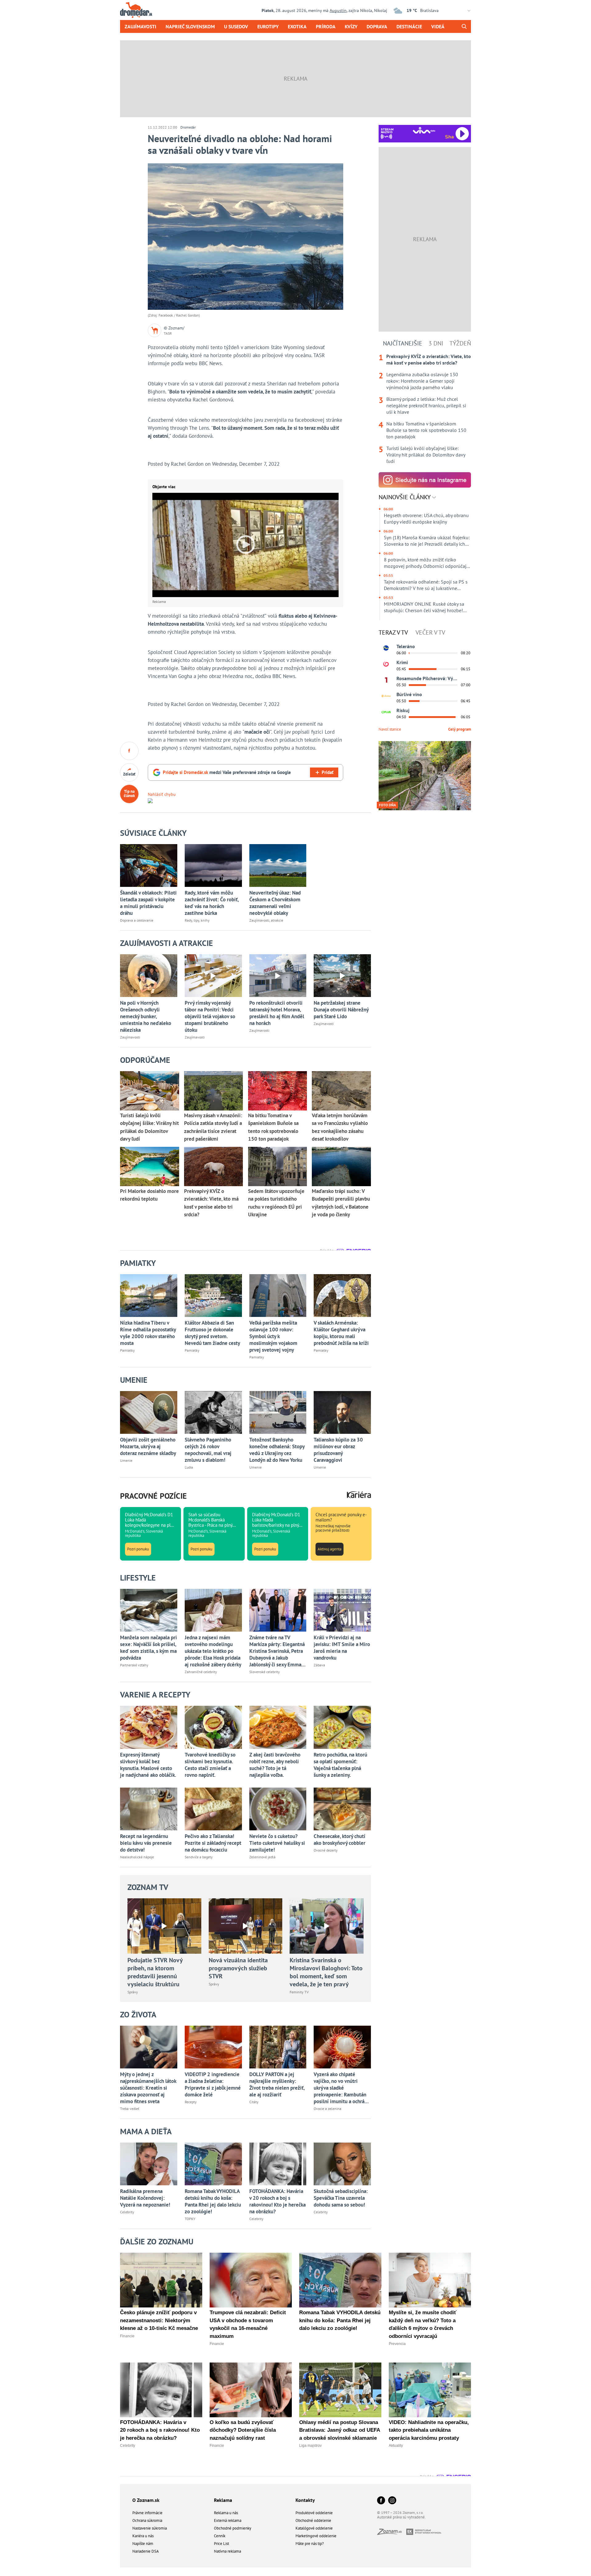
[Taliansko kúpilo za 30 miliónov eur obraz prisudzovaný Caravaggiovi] (342, 1412)
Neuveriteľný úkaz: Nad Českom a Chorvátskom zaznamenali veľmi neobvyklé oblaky (275, 903)
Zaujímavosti (141, 26)
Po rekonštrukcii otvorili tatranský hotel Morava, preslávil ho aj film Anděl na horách (277, 1013)
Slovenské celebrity (265, 1672)
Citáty (254, 2102)
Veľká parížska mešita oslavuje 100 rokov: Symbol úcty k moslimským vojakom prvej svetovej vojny (273, 1336)
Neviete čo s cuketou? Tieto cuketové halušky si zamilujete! (277, 1843)
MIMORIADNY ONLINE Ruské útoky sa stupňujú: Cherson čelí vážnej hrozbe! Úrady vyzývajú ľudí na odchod (424, 607)
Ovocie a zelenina (328, 2109)
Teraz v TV (393, 632)
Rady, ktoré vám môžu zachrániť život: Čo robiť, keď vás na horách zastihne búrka (212, 903)
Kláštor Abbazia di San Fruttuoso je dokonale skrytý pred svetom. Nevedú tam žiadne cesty (212, 1333)
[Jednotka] (386, 680)
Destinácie (409, 26)
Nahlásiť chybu (162, 794)
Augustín (338, 10)
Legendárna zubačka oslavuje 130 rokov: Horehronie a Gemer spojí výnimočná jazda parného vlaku (422, 381)
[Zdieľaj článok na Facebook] (129, 751)
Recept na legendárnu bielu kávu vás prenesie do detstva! (146, 1843)
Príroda (326, 26)
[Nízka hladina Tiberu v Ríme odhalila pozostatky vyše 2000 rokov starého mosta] (149, 1296)
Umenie (126, 1460)
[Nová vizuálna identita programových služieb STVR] (246, 1926)
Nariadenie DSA (146, 2551)
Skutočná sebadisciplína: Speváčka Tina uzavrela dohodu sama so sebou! (341, 2198)
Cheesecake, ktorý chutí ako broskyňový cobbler (340, 1840)
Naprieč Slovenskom (190, 26)
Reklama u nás (226, 2513)
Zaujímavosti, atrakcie (266, 920)
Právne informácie (147, 2513)
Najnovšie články (405, 497)
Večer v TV (430, 632)
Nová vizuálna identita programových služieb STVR (238, 1968)
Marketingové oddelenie (316, 2536)
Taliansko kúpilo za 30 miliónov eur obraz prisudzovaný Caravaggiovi (338, 1450)
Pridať (328, 772)
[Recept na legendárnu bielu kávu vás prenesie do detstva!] (149, 1809)
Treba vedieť (130, 2109)
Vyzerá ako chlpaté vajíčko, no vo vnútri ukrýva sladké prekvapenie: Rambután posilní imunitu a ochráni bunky (341, 2088)
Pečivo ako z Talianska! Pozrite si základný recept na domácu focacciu (213, 1843)
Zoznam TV (148, 1887)
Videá (438, 26)
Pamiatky (127, 1350)
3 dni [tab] (436, 343)
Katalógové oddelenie (314, 2528)
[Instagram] (392, 2501)
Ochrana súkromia (147, 2520)
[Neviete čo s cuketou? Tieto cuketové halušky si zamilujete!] (278, 1809)
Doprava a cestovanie (137, 920)
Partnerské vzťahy (134, 1665)
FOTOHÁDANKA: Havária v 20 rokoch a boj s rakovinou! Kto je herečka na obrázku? (277, 2201)
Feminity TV (299, 1992)
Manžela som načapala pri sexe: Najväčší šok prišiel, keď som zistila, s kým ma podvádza (149, 1648)
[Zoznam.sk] (392, 2533)
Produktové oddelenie (314, 2513)
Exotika (297, 26)
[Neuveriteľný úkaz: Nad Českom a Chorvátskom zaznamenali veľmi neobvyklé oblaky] (278, 865)
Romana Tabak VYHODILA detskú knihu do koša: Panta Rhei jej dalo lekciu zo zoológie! (213, 2201)
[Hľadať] (464, 26)
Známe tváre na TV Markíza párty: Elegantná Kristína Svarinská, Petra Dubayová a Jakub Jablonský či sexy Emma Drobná (277, 1651)
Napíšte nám (143, 2544)
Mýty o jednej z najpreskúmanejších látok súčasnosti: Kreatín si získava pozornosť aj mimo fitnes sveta (148, 2088)
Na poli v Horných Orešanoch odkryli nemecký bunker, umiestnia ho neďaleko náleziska (146, 1016)
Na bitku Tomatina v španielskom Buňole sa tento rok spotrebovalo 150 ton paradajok (426, 430)
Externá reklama (228, 2520)
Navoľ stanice (390, 729)
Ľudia (189, 1467)
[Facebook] (381, 2501)
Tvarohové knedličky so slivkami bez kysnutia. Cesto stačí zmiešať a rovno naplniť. (210, 1765)
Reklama (223, 2500)
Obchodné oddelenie (313, 2520)
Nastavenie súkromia (150, 2528)
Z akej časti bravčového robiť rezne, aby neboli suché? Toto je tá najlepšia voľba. (275, 1765)
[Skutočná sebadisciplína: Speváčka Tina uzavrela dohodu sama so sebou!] (342, 2164)
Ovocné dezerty (326, 1850)
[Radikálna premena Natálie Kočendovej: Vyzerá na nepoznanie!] (149, 2164)
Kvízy (351, 26)
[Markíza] (386, 648)
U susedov (236, 26)
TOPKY (190, 2219)
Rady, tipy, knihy (197, 920)
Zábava (319, 1665)
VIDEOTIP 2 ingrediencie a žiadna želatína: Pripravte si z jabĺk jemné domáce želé (213, 2084)
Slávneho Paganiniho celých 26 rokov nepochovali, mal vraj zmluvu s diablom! (208, 1450)
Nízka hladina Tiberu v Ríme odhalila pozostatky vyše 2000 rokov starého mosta (148, 1333)
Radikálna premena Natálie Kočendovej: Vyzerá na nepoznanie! (145, 2198)
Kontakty (305, 2500)
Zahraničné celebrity (201, 1672)
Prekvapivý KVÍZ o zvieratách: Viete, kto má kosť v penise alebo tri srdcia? (429, 359)
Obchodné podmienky (233, 2528)
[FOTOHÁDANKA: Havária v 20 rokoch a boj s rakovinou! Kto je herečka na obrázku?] (278, 2164)
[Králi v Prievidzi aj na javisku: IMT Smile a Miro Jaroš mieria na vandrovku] (342, 1610)
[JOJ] (386, 664)
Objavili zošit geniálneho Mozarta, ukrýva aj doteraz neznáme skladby (148, 1446)
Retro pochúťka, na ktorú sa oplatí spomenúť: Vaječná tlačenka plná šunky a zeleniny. (340, 1765)
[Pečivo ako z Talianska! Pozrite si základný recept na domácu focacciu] (213, 1809)
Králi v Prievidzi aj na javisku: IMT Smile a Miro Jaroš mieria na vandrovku (342, 1648)
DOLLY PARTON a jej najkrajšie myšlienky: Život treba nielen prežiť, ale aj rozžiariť (277, 2084)
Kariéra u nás (143, 2536)
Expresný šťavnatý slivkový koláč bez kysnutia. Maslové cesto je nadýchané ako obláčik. (148, 1765)
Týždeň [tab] (460, 343)
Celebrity (127, 2212)
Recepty (191, 2102)
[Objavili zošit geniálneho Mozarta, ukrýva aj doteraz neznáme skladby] (149, 1412)
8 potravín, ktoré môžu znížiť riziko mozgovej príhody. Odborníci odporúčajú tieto (426, 563)
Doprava (377, 26)
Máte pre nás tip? (310, 2544)
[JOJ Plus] (386, 712)
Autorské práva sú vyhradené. (401, 2517)
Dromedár (188, 127)
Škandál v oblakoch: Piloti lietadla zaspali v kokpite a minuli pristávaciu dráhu (148, 903)
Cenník (220, 2536)
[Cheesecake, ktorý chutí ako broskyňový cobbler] (342, 1809)
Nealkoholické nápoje (137, 1857)
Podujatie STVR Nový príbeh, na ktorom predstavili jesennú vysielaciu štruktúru (155, 1972)
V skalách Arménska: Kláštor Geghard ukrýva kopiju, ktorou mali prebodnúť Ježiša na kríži (341, 1333)
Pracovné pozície (153, 1496)
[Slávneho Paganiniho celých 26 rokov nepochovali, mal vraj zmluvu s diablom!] (213, 1412)
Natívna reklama (227, 2551)
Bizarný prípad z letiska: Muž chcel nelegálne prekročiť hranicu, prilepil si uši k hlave (426, 405)
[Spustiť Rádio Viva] (424, 130)
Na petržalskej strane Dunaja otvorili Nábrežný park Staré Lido (341, 1010)
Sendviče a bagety (199, 1857)
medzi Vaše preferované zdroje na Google (227, 772)
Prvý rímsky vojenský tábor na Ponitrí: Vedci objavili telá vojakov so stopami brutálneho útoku (210, 1016)
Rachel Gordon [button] (187, 464)
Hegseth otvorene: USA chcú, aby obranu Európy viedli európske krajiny (426, 518)
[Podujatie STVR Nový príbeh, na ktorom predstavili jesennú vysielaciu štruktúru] (164, 1926)
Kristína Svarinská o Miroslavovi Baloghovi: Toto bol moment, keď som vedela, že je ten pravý (326, 1972)
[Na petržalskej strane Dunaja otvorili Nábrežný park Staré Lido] (342, 976)
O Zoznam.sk (146, 2500)
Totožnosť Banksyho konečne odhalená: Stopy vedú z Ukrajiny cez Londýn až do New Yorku (277, 1450)
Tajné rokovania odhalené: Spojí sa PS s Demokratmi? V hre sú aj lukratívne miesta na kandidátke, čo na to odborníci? (426, 585)
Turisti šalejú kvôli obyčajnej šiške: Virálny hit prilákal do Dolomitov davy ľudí (426, 455)
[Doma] (386, 696)
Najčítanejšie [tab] (403, 343)
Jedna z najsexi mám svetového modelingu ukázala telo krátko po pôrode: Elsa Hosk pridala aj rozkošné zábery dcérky (213, 1651)
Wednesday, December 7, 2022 (246, 464)
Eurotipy (268, 26)
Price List (221, 2544)
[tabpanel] (425, 409)
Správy (133, 1992)
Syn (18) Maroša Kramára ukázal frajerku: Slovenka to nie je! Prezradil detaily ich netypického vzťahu (427, 541)
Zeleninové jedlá (262, 1857)
